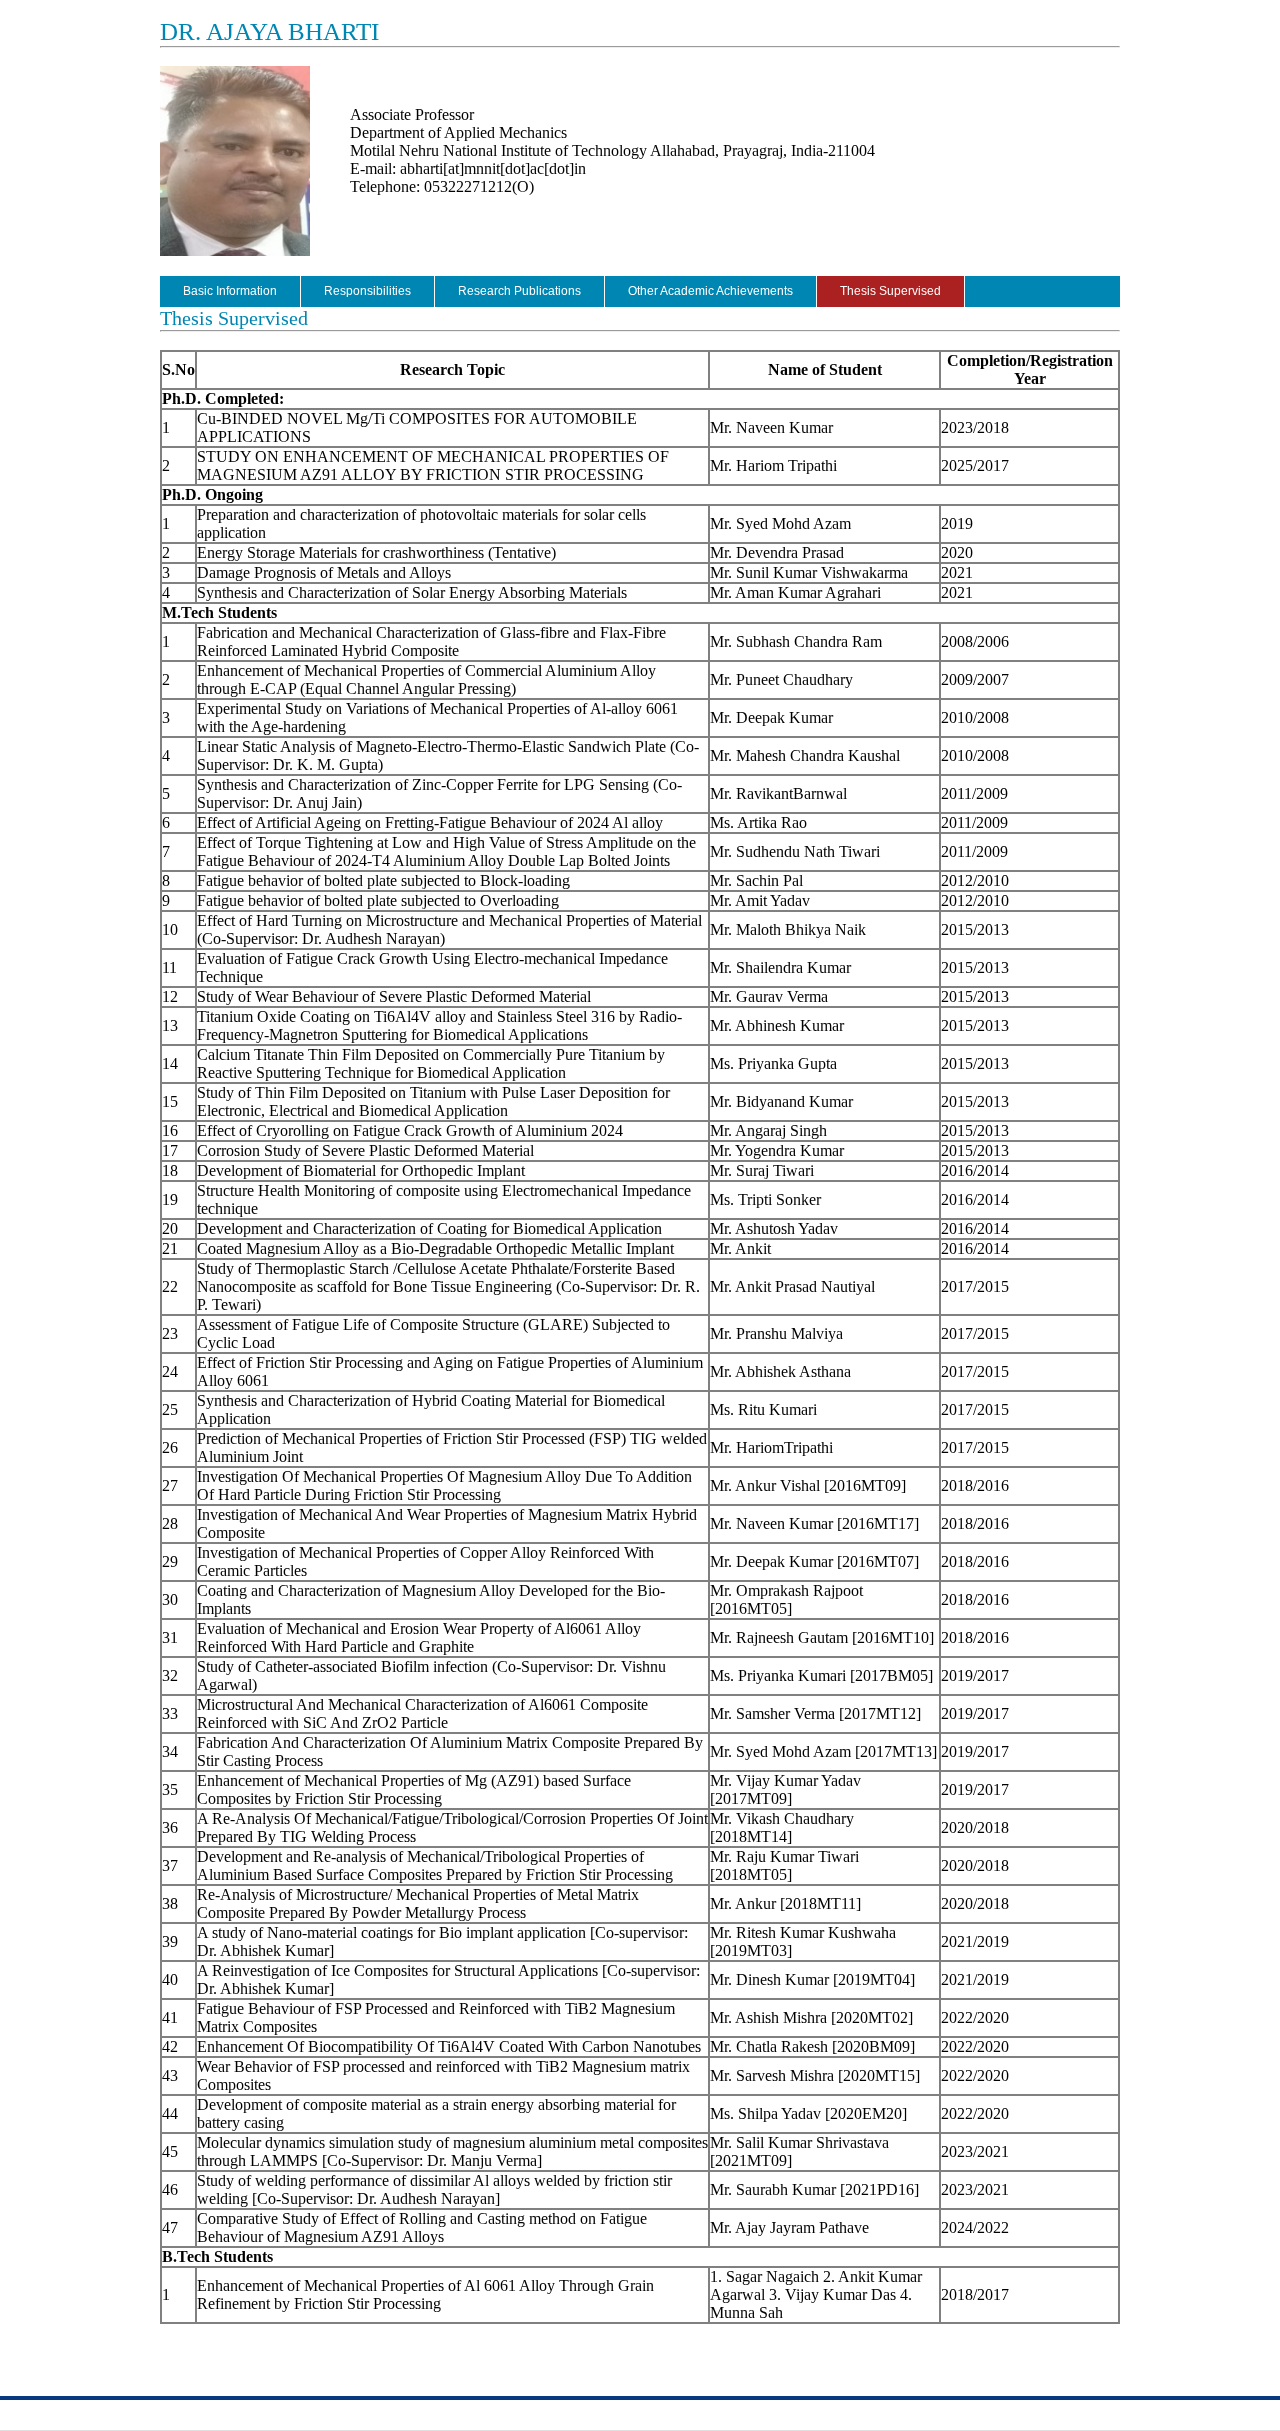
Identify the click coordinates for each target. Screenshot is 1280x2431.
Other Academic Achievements (710, 291)
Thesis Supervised (890, 291)
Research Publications (519, 291)
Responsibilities (367, 291)
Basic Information (230, 291)
